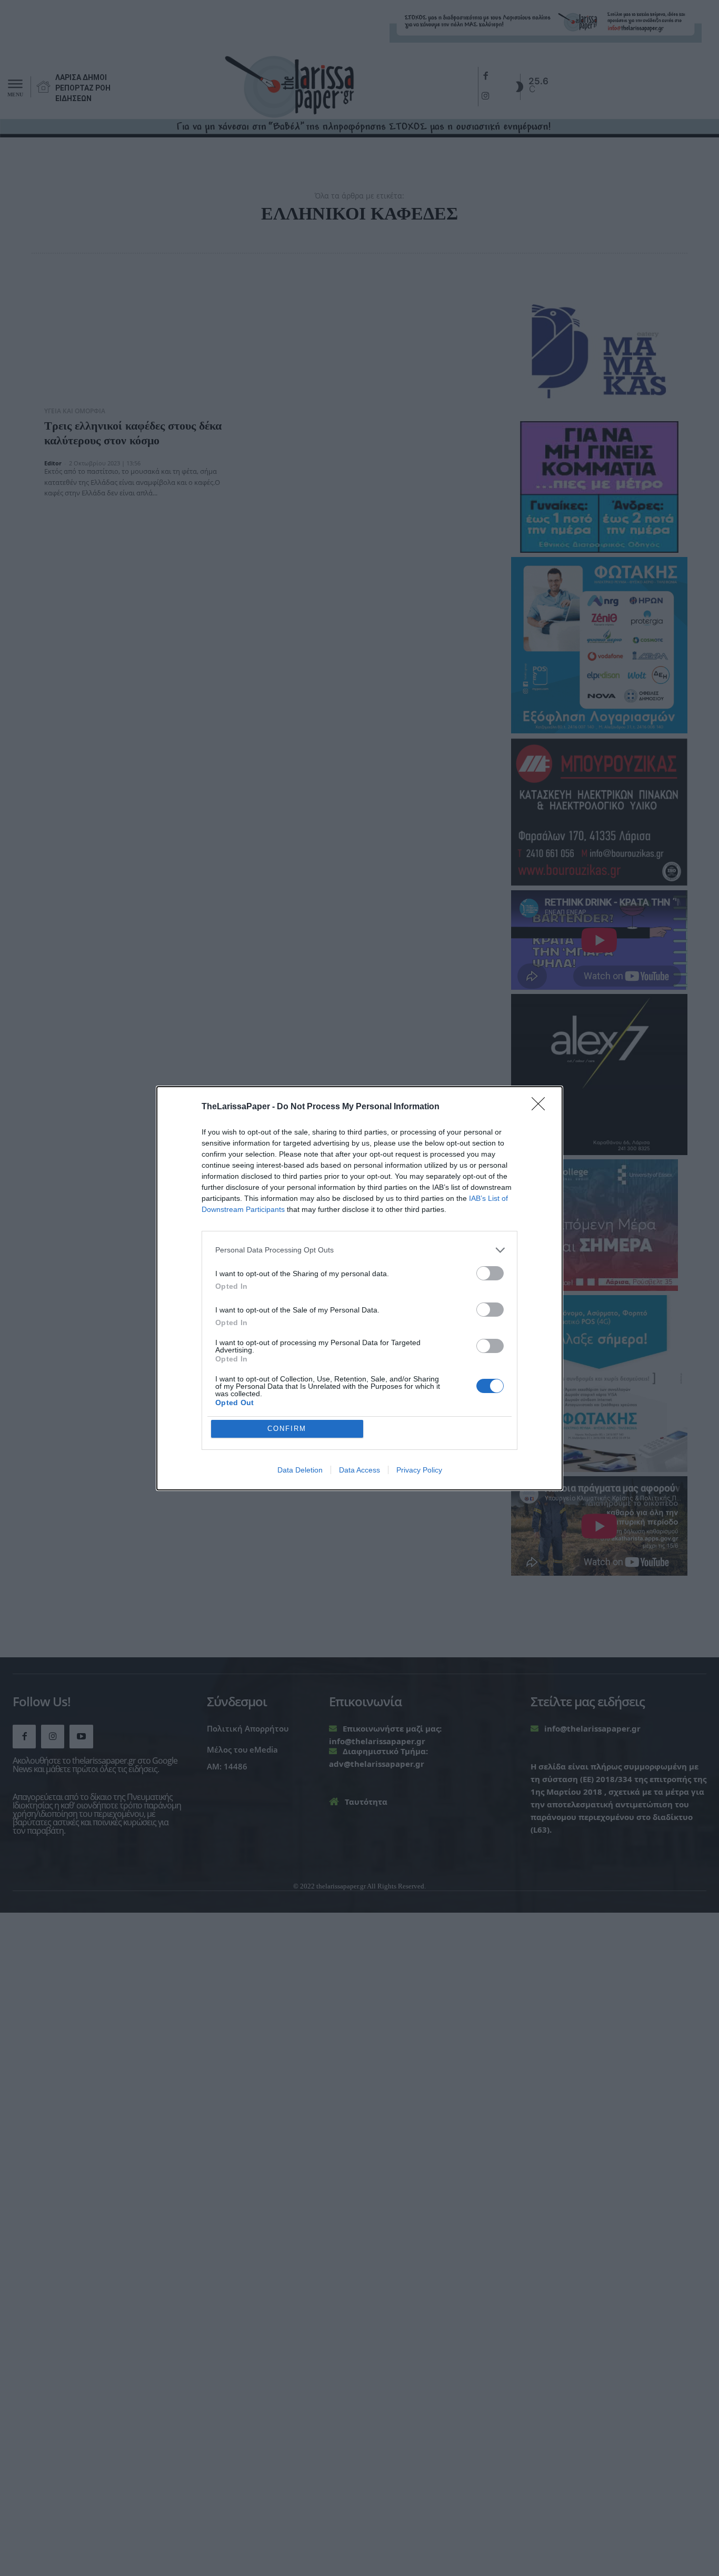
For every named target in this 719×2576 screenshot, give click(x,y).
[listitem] (359, 1250)
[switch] (490, 1273)
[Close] (542, 1107)
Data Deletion (300, 1470)
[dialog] (359, 1288)
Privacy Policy (419, 1470)
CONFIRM (287, 1429)
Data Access (359, 1470)
